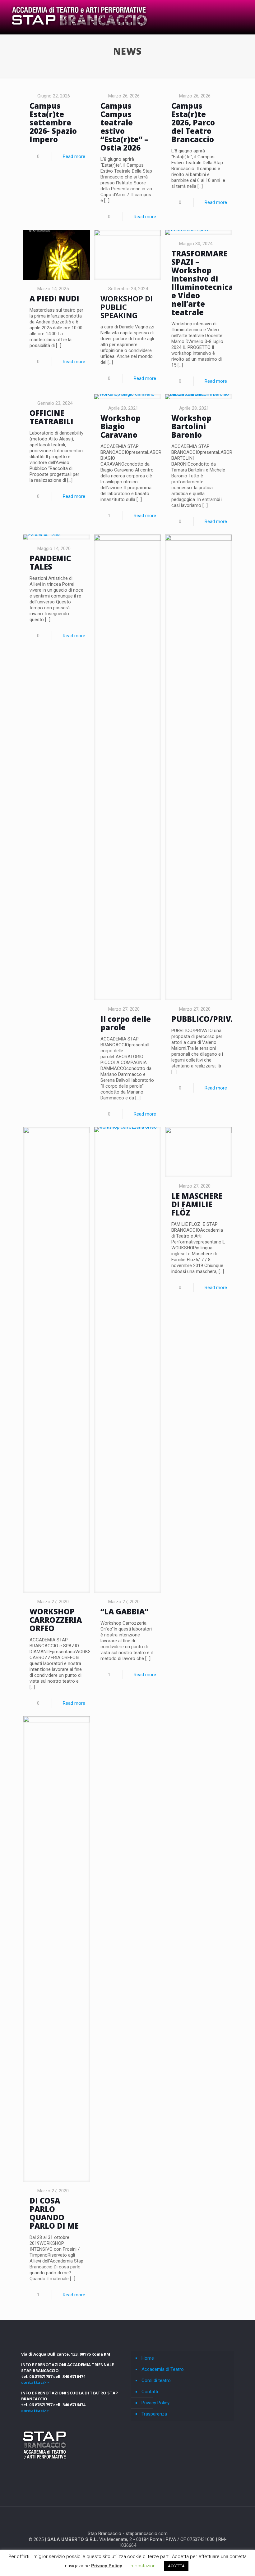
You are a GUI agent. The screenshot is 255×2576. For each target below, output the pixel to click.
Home (148, 2358)
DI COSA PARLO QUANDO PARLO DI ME (54, 2213)
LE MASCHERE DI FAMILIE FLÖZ (197, 1204)
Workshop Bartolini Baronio (191, 426)
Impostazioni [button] (143, 2566)
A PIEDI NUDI (54, 298)
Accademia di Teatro (163, 2369)
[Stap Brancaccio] (79, 17)
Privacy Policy (155, 2403)
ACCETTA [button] (176, 2566)
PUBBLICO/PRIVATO (209, 1019)
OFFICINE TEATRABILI (51, 417)
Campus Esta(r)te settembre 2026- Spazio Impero (53, 122)
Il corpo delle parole (126, 1023)
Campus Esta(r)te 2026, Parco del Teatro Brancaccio (193, 122)
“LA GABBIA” (124, 1611)
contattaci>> (35, 2382)
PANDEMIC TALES (50, 562)
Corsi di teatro (156, 2380)
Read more (74, 156)
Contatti (150, 2392)
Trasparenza (154, 2414)
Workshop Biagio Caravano (121, 426)
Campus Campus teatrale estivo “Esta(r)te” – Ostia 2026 (124, 127)
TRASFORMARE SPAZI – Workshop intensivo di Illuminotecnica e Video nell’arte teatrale (202, 283)
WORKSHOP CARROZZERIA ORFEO (56, 1620)
